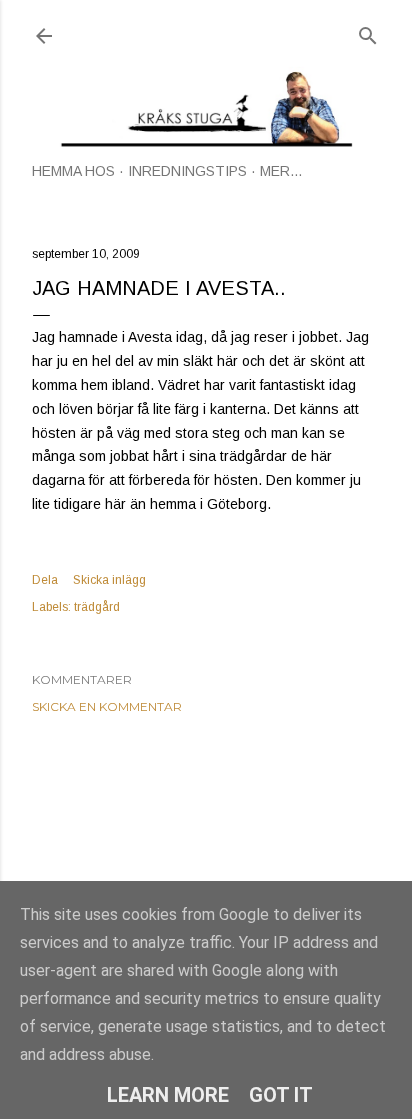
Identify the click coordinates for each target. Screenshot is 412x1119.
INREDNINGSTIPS (187, 171)
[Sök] (368, 31)
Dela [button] (45, 580)
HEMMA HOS (73, 171)
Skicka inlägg (109, 580)
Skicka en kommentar (107, 706)
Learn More (168, 1095)
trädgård (97, 607)
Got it (281, 1095)
